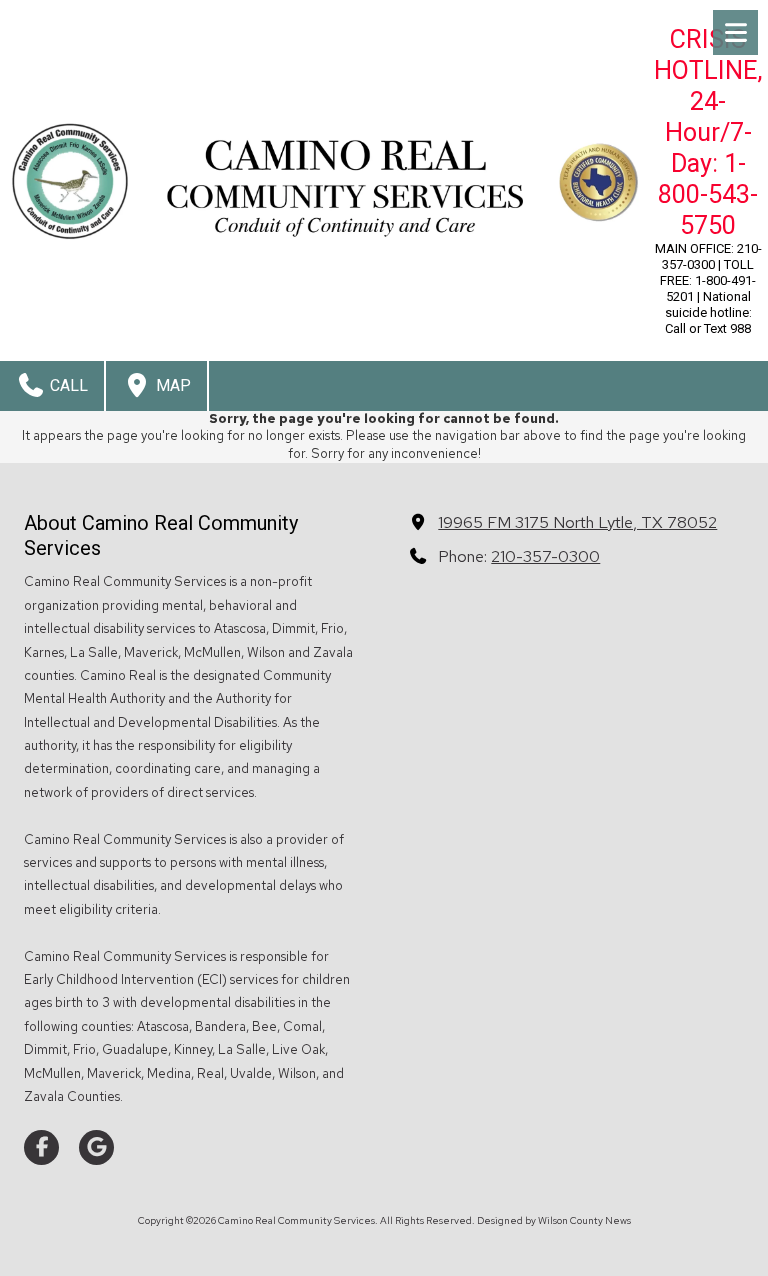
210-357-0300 (545, 556)
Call (67, 385)
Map (171, 385)
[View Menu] (735, 32)
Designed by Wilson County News (554, 1220)
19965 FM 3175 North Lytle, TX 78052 (577, 522)
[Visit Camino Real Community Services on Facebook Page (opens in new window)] (41, 1147)
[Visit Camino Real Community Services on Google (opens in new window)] (96, 1147)
